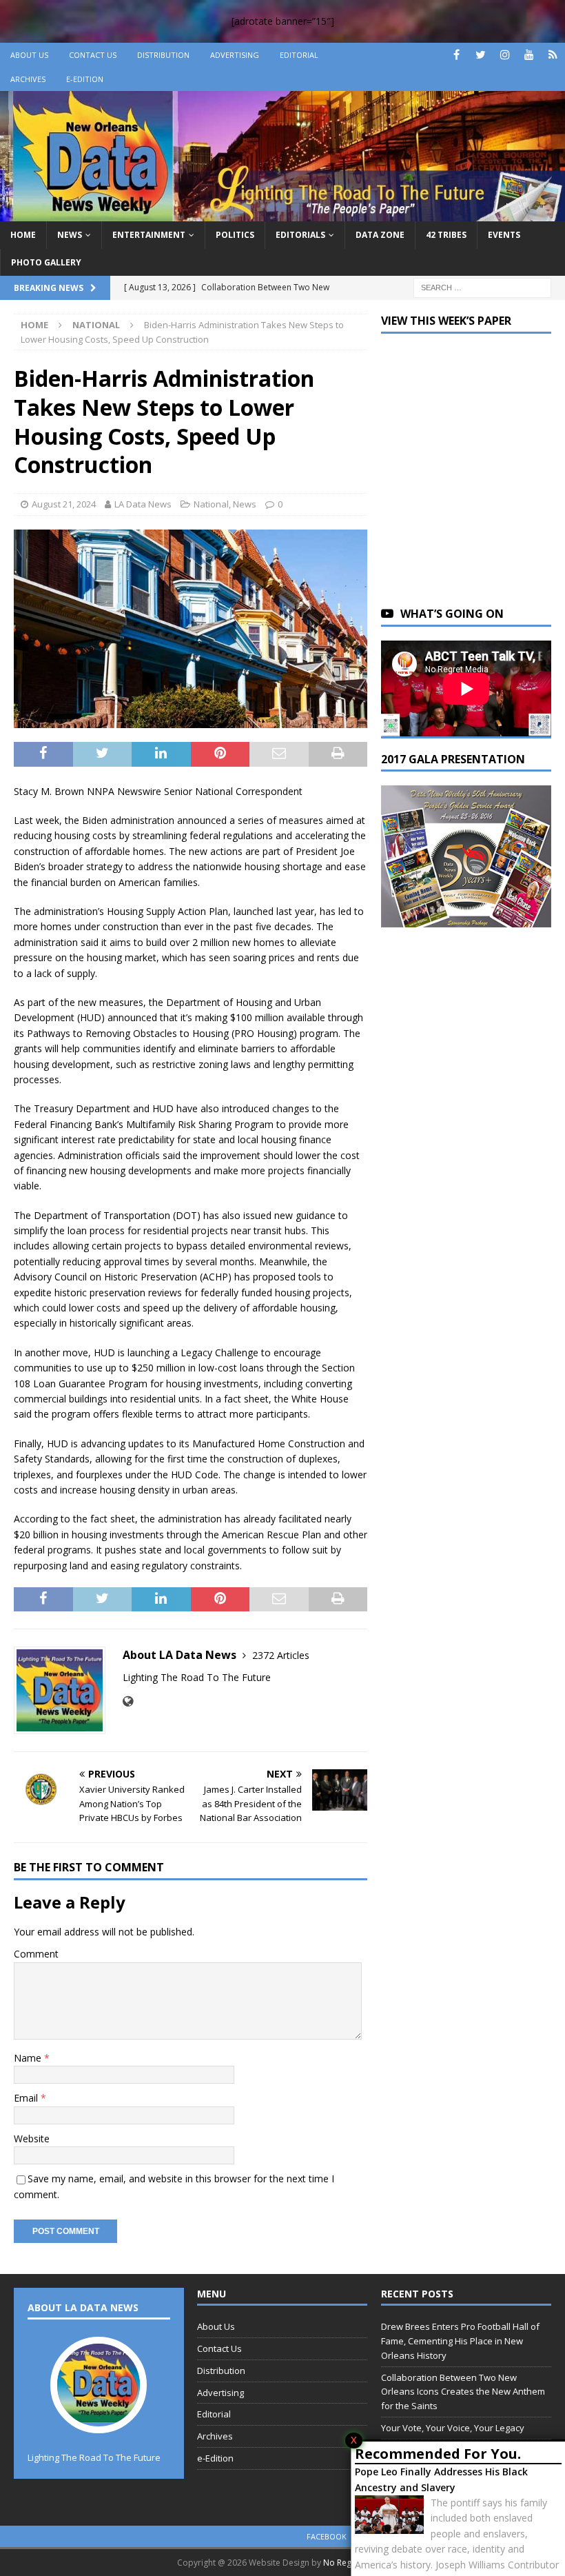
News (70, 235)
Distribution (163, 55)
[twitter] (481, 55)
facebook (327, 2536)
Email (27, 2098)
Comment (36, 1954)
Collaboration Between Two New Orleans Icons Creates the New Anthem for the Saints (463, 2392)
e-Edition (85, 79)
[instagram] (505, 55)
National (211, 504)
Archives (28, 79)
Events (504, 235)
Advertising (235, 55)
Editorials (300, 235)
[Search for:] (482, 286)
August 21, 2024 (64, 504)
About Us (29, 55)
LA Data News (143, 504)
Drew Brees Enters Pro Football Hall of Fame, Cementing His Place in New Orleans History (460, 2341)
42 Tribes (446, 235)
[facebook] (456, 55)
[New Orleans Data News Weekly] (282, 213)
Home (23, 235)
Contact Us (93, 55)
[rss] (553, 55)
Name (29, 2058)
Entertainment (149, 235)
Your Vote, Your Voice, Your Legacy (453, 2428)
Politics (235, 235)
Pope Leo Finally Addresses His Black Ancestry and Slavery (441, 2479)
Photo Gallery (46, 262)
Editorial (299, 55)
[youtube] (529, 55)
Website (32, 2139)
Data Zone (380, 235)
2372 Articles (281, 1655)
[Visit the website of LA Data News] (128, 1701)
